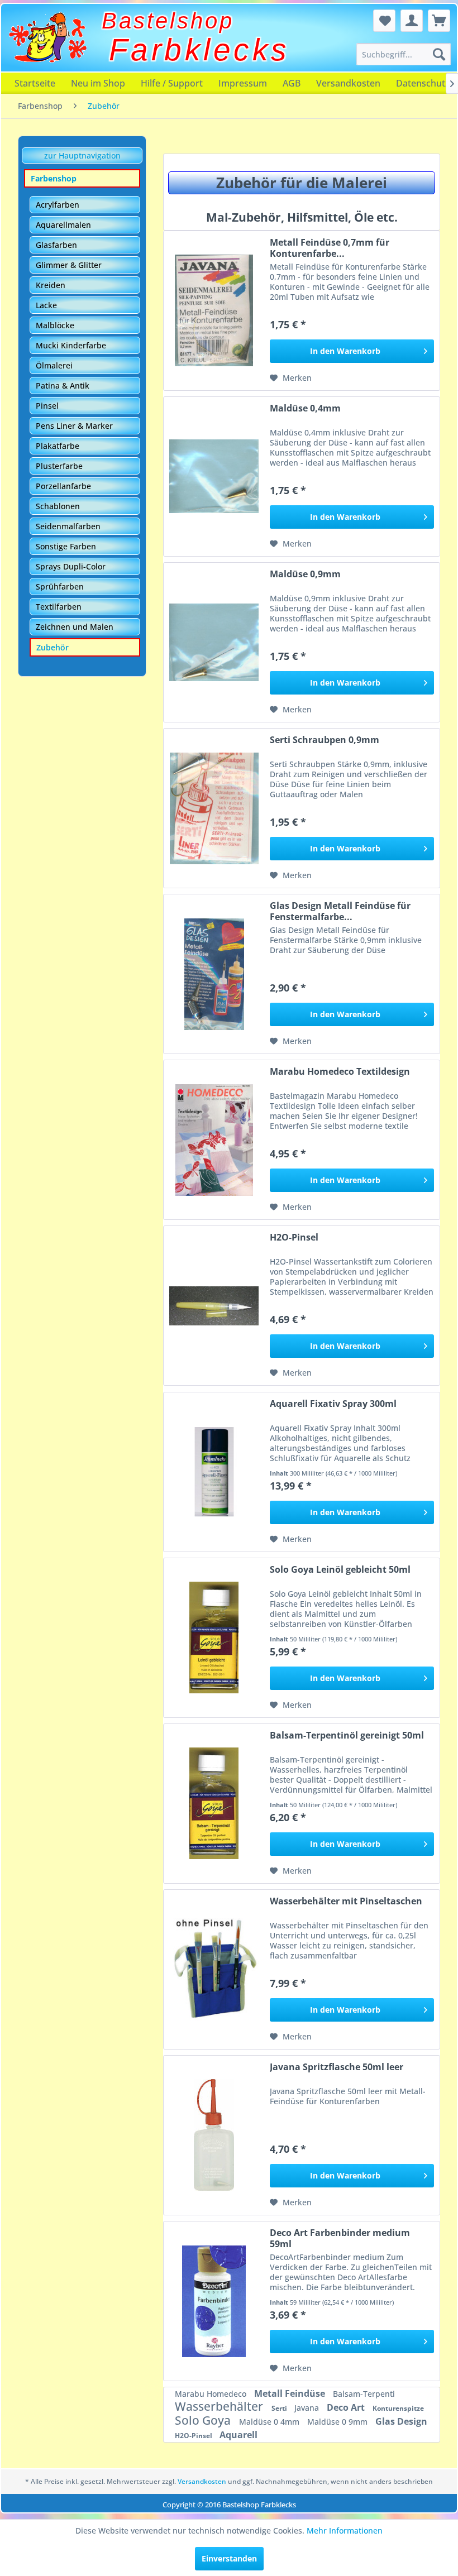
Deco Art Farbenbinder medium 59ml (340, 2238)
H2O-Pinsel (294, 1237)
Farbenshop (54, 178)
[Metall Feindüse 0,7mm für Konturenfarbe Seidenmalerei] (214, 311)
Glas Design (401, 2421)
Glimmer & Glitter (69, 265)
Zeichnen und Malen (75, 627)
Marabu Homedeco (212, 2394)
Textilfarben (59, 607)
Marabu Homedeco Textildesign (340, 1072)
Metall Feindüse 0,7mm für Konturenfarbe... (330, 248)
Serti (280, 2408)
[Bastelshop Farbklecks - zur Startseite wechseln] (47, 37)
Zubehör (53, 647)
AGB (292, 83)
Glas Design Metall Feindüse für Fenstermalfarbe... (340, 911)
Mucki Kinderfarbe (71, 345)
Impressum (243, 83)
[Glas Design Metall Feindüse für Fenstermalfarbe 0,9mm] (214, 974)
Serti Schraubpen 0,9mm (325, 740)
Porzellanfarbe (63, 486)
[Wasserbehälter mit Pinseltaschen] (214, 1969)
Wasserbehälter (220, 2406)
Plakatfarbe (58, 446)
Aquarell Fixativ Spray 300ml (333, 1404)
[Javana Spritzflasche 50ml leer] (214, 2135)
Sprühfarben (60, 586)
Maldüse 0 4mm (270, 2422)
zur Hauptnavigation (82, 155)
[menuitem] (403, 54)
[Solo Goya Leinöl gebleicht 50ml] (214, 1638)
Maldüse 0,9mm (305, 574)
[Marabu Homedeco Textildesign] (214, 1140)
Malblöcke (55, 325)
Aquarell (238, 2435)
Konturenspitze (398, 2408)
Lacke (46, 305)
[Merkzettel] (384, 21)
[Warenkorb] (439, 21)
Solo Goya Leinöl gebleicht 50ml (340, 1570)
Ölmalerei (54, 365)
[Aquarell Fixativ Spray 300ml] (214, 1472)
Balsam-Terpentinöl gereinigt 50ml (347, 1735)
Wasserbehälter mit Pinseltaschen (346, 1901)
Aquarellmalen (63, 225)
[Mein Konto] (412, 21)
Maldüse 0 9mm (338, 2422)
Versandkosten (348, 83)
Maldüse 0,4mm (305, 408)
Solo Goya (204, 2420)
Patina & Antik (63, 386)
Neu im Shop (98, 83)
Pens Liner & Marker (74, 426)
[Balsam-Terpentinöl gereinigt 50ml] (214, 1804)
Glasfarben (56, 245)
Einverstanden (229, 2558)
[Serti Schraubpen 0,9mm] (214, 808)
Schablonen (58, 506)
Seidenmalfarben (68, 526)
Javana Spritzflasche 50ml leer (337, 2067)
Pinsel (47, 406)
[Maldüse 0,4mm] (214, 477)
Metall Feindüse (291, 2393)
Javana (308, 2408)
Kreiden (51, 285)
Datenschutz (423, 83)
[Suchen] (439, 54)
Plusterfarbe (59, 466)
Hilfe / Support (172, 83)
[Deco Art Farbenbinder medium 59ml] (214, 2301)
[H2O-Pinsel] (214, 1306)
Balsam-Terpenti (364, 2394)
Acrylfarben (58, 205)
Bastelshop (168, 21)
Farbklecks (199, 50)
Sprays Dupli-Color (71, 566)
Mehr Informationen (345, 2530)
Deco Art (347, 2407)
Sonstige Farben (66, 546)
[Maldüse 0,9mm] (214, 642)
